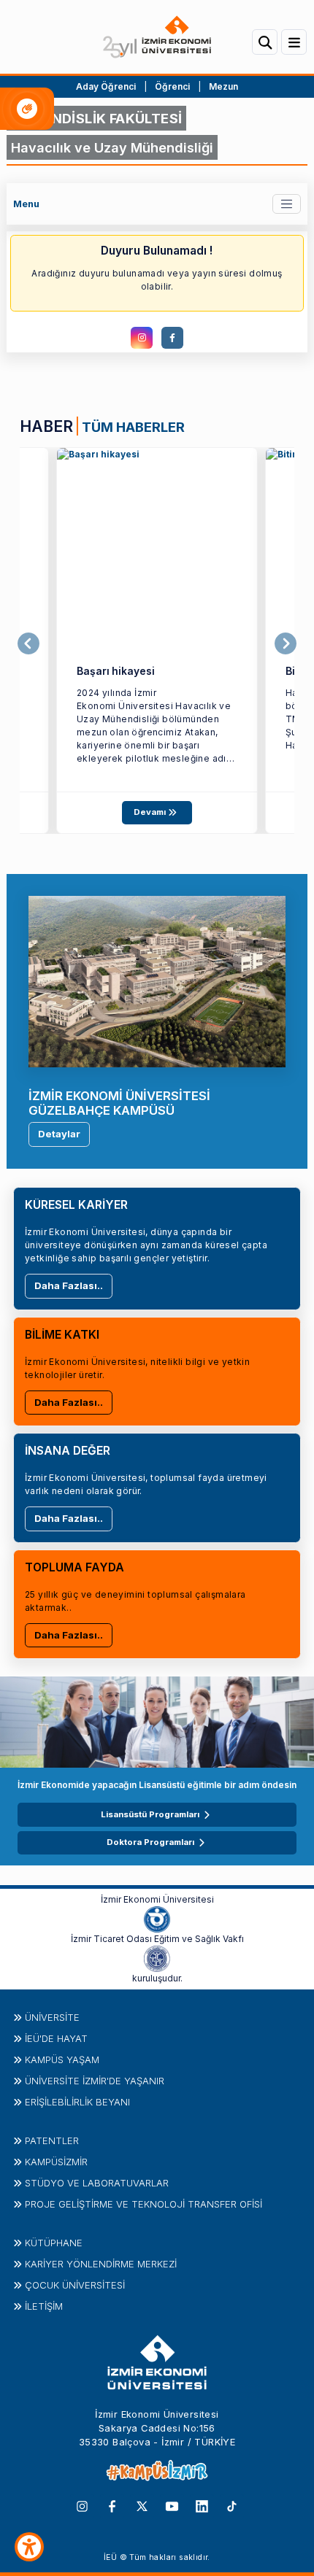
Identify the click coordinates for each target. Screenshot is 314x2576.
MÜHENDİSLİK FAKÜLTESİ (96, 118)
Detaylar (59, 1134)
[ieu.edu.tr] (157, 37)
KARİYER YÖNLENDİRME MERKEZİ (101, 2264)
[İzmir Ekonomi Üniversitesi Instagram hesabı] (82, 2505)
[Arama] (265, 42)
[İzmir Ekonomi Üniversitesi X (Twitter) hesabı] (142, 2505)
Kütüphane (54, 2243)
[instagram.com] (142, 338)
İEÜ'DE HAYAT (56, 2038)
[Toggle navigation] (287, 204)
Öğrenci (173, 86)
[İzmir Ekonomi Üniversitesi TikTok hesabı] (232, 2505)
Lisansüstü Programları (150, 1814)
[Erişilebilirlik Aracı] (29, 2547)
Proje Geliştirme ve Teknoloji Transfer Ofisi (143, 2204)
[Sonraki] (286, 643)
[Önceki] (28, 643)
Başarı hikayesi (116, 671)
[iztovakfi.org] (157, 1957)
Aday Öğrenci (106, 86)
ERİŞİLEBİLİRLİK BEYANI (77, 2102)
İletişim (44, 2306)
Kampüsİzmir (56, 2162)
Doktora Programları (150, 1842)
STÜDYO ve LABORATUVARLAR (97, 2183)
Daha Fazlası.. (69, 1285)
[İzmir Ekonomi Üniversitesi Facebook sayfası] (112, 2505)
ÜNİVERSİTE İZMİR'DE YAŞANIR (95, 2081)
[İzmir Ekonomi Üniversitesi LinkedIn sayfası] (202, 2505)
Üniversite (52, 2017)
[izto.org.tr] (157, 1918)
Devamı (151, 812)
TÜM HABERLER (133, 427)
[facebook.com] (172, 338)
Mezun (223, 86)
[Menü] (294, 42)
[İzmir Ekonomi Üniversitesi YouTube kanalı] (172, 2505)
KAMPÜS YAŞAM (62, 2059)
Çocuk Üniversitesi (75, 2285)
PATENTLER (52, 2140)
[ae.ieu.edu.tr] (157, 548)
